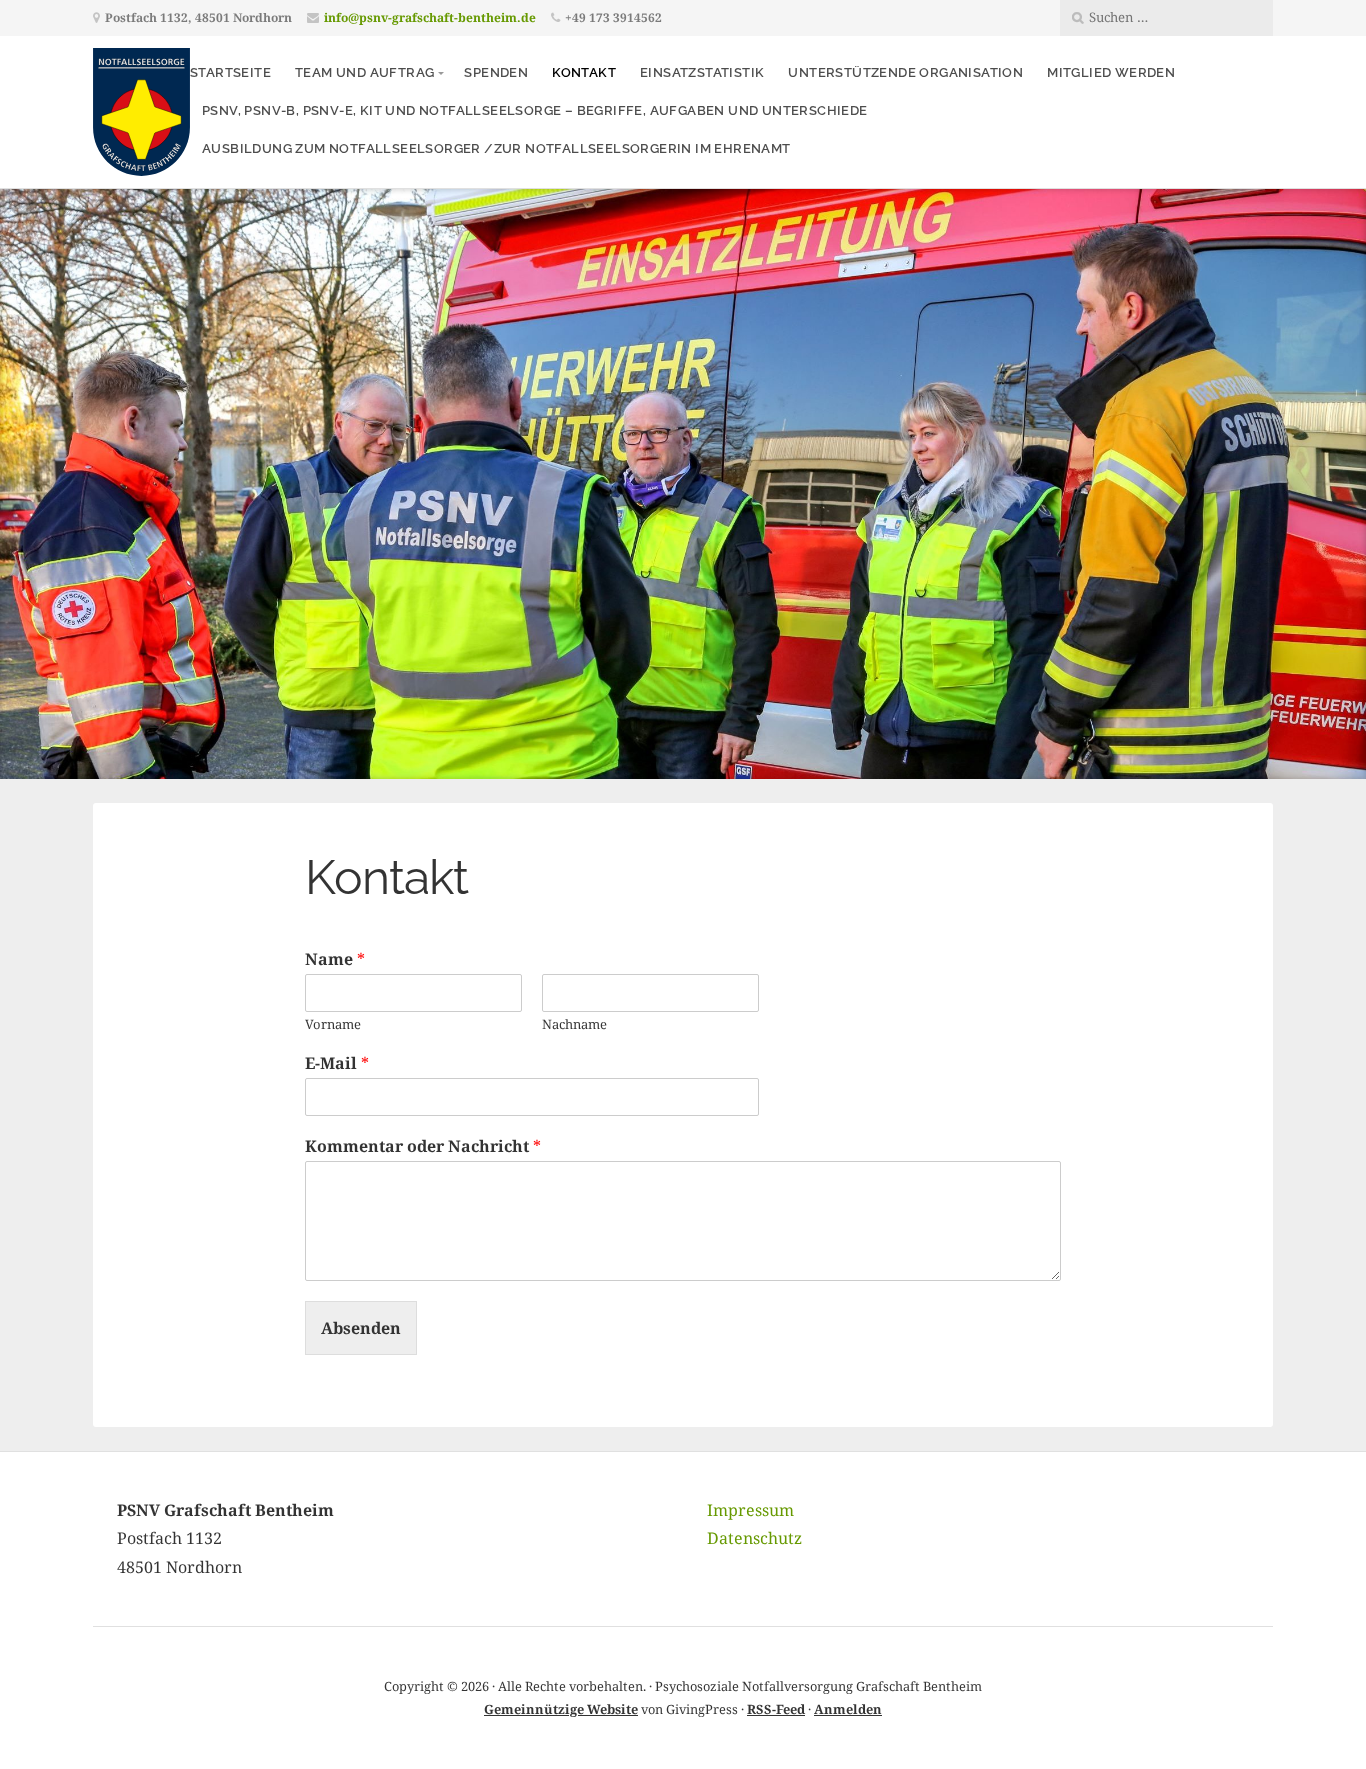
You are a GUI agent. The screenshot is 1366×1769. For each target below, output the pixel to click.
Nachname (574, 1024)
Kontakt (584, 72)
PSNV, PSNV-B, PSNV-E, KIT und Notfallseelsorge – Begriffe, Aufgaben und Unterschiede (535, 110)
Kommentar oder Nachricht (423, 1146)
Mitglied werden (1111, 72)
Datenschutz (754, 1538)
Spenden (496, 72)
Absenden (361, 1328)
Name (335, 959)
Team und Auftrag (364, 72)
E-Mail (337, 1063)
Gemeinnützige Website (561, 1709)
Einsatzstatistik (702, 72)
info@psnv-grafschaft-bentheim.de (430, 17)
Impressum (750, 1510)
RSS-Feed (776, 1709)
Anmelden (848, 1709)
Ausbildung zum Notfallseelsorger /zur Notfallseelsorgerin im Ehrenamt (496, 148)
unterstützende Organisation (905, 72)
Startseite (230, 72)
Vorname (333, 1024)
